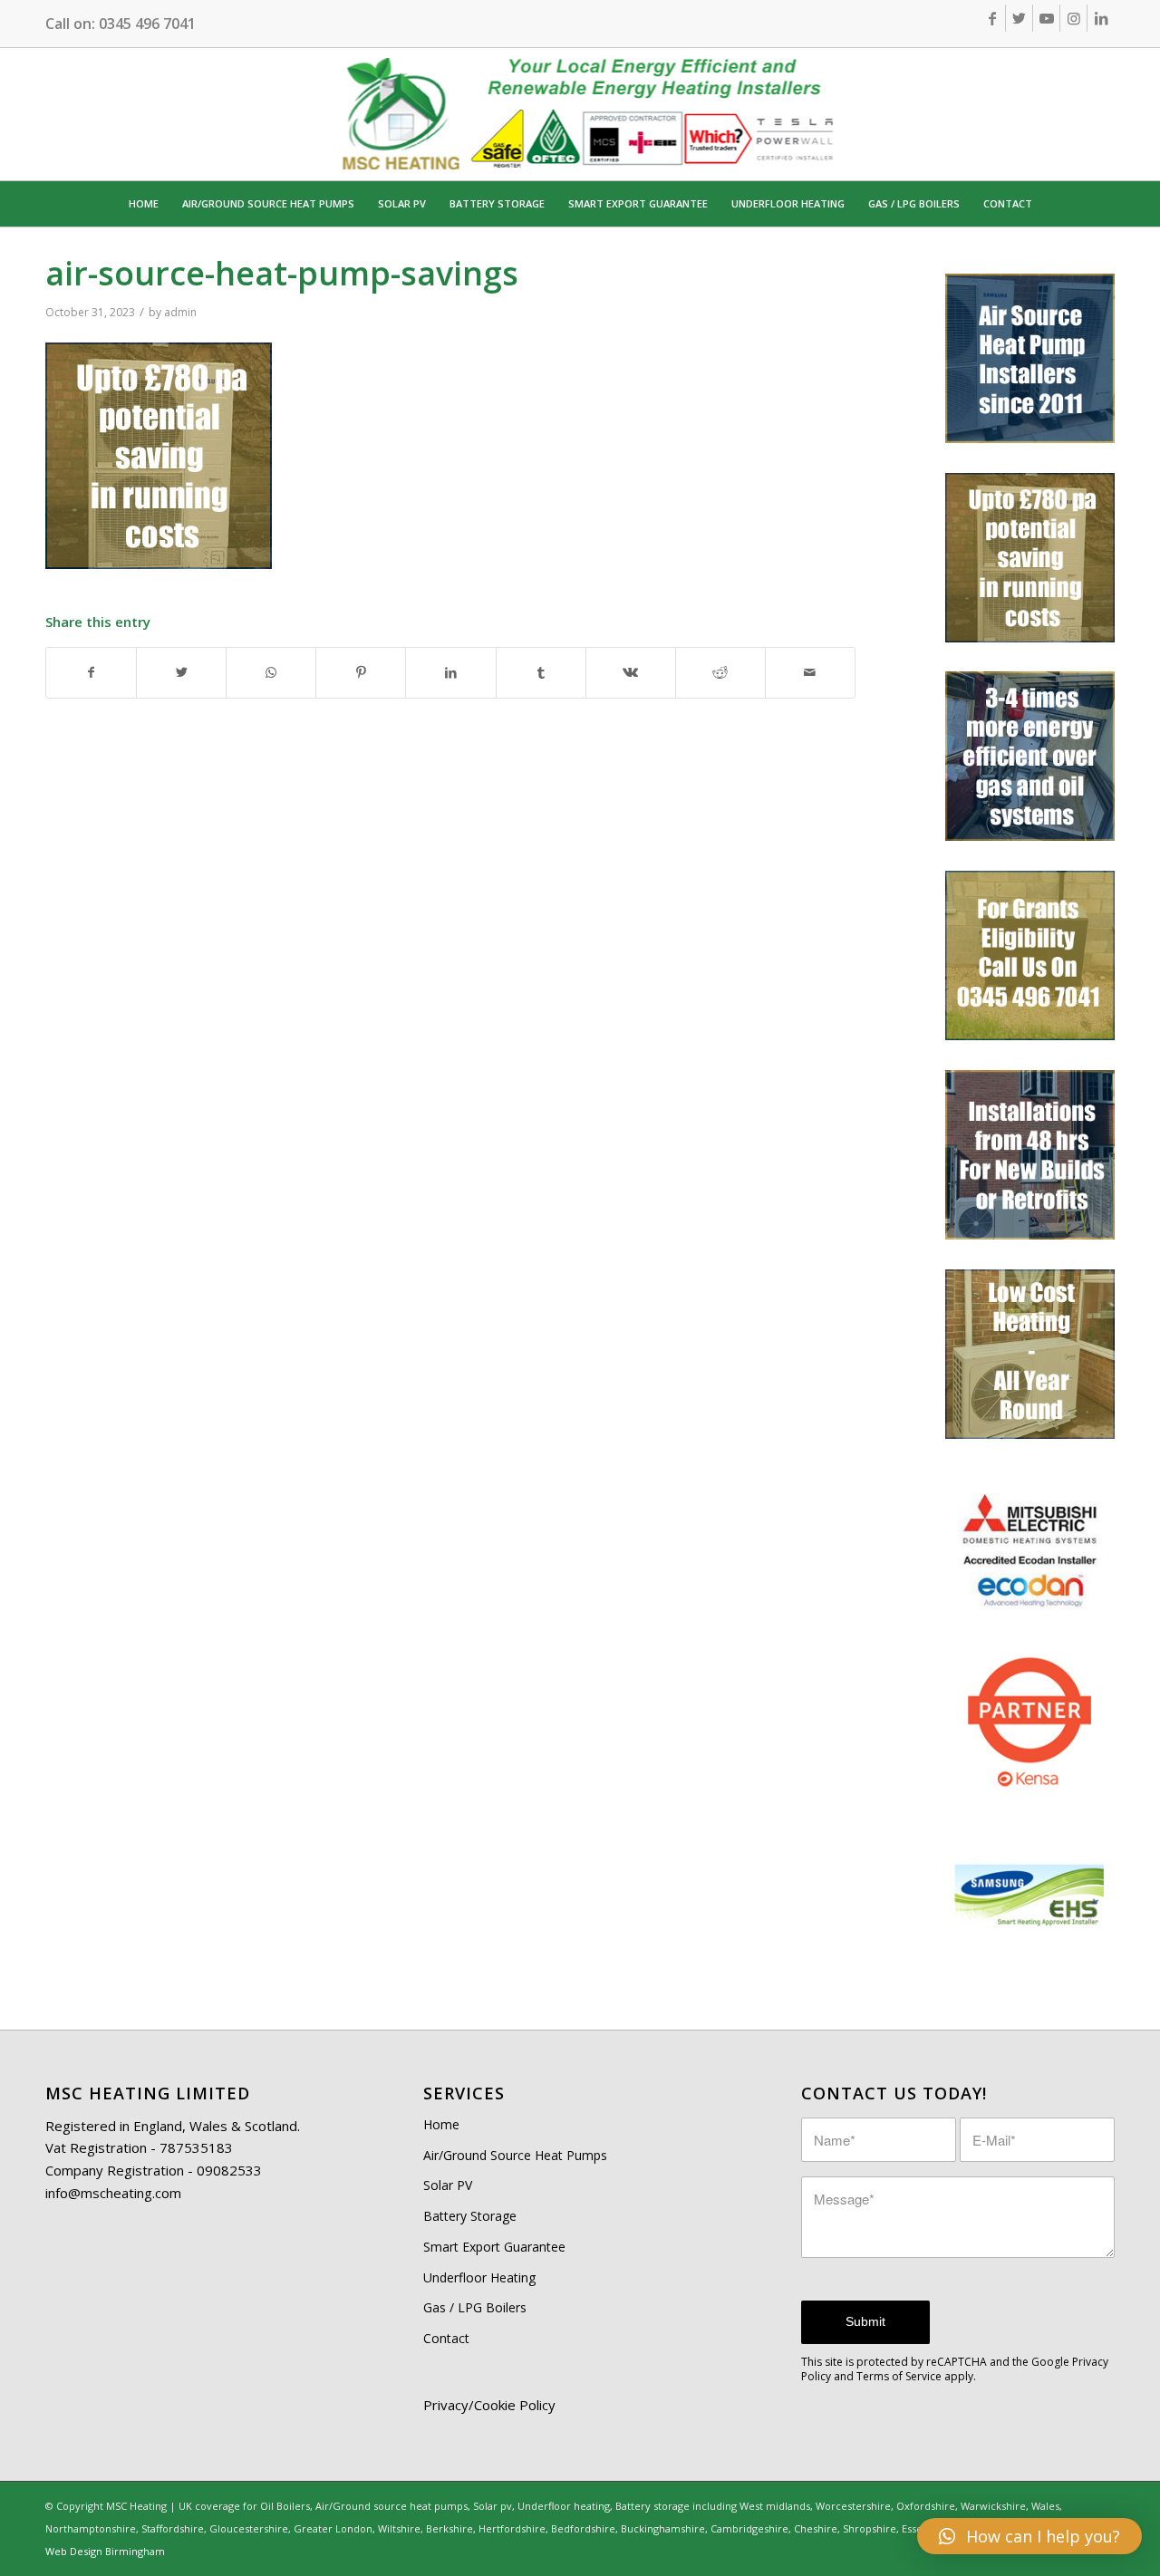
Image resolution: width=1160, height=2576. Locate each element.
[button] (1029, 2536)
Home (441, 2124)
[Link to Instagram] (1073, 18)
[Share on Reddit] (720, 673)
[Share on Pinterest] (361, 673)
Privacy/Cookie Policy (489, 2405)
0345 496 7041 (147, 24)
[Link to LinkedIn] (1101, 18)
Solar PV (448, 2185)
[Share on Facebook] (91, 673)
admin (180, 312)
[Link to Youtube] (1046, 18)
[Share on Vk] (631, 673)
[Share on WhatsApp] (271, 673)
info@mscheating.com (113, 2193)
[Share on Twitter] (181, 673)
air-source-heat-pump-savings (282, 273)
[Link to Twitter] (1019, 18)
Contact (446, 2338)
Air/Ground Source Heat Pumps (515, 2155)
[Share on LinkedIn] (450, 673)
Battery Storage (470, 2216)
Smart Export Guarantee (494, 2247)
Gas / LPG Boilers (475, 2307)
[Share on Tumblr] (541, 673)
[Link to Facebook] (992, 18)
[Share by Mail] (810, 673)
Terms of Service (899, 2376)
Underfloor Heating (479, 2277)
